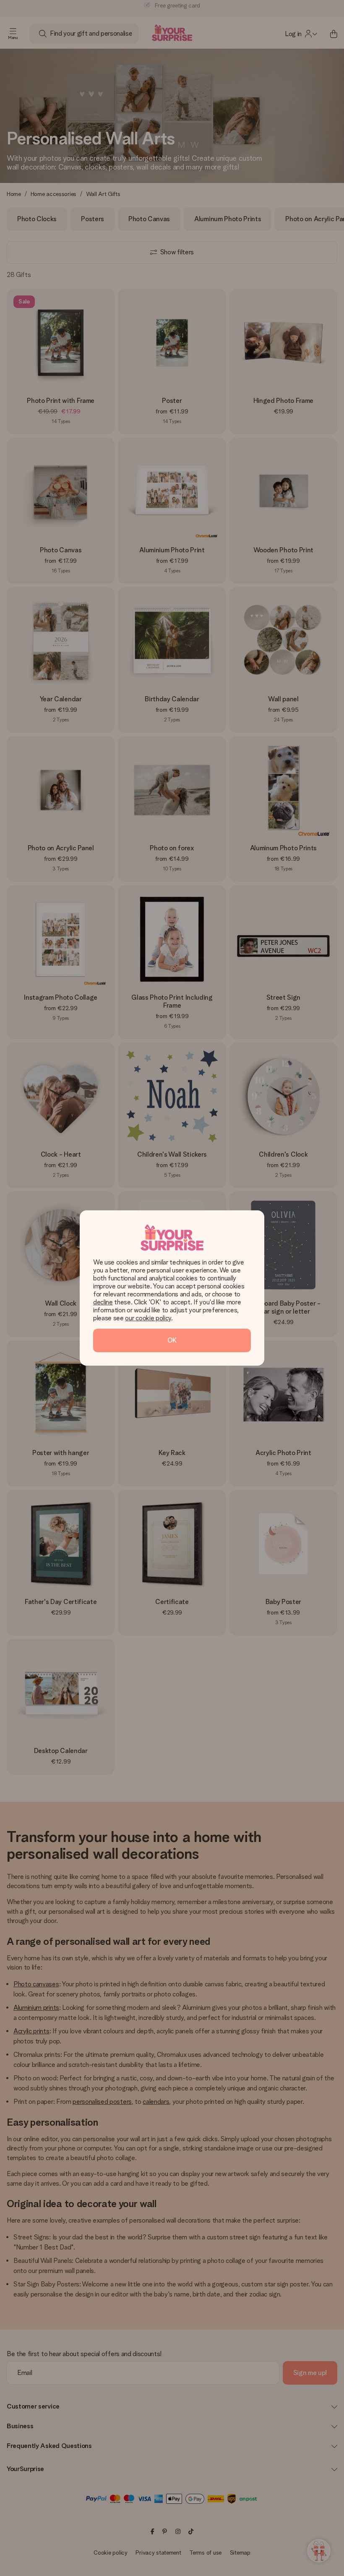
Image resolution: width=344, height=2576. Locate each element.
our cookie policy (148, 1318)
